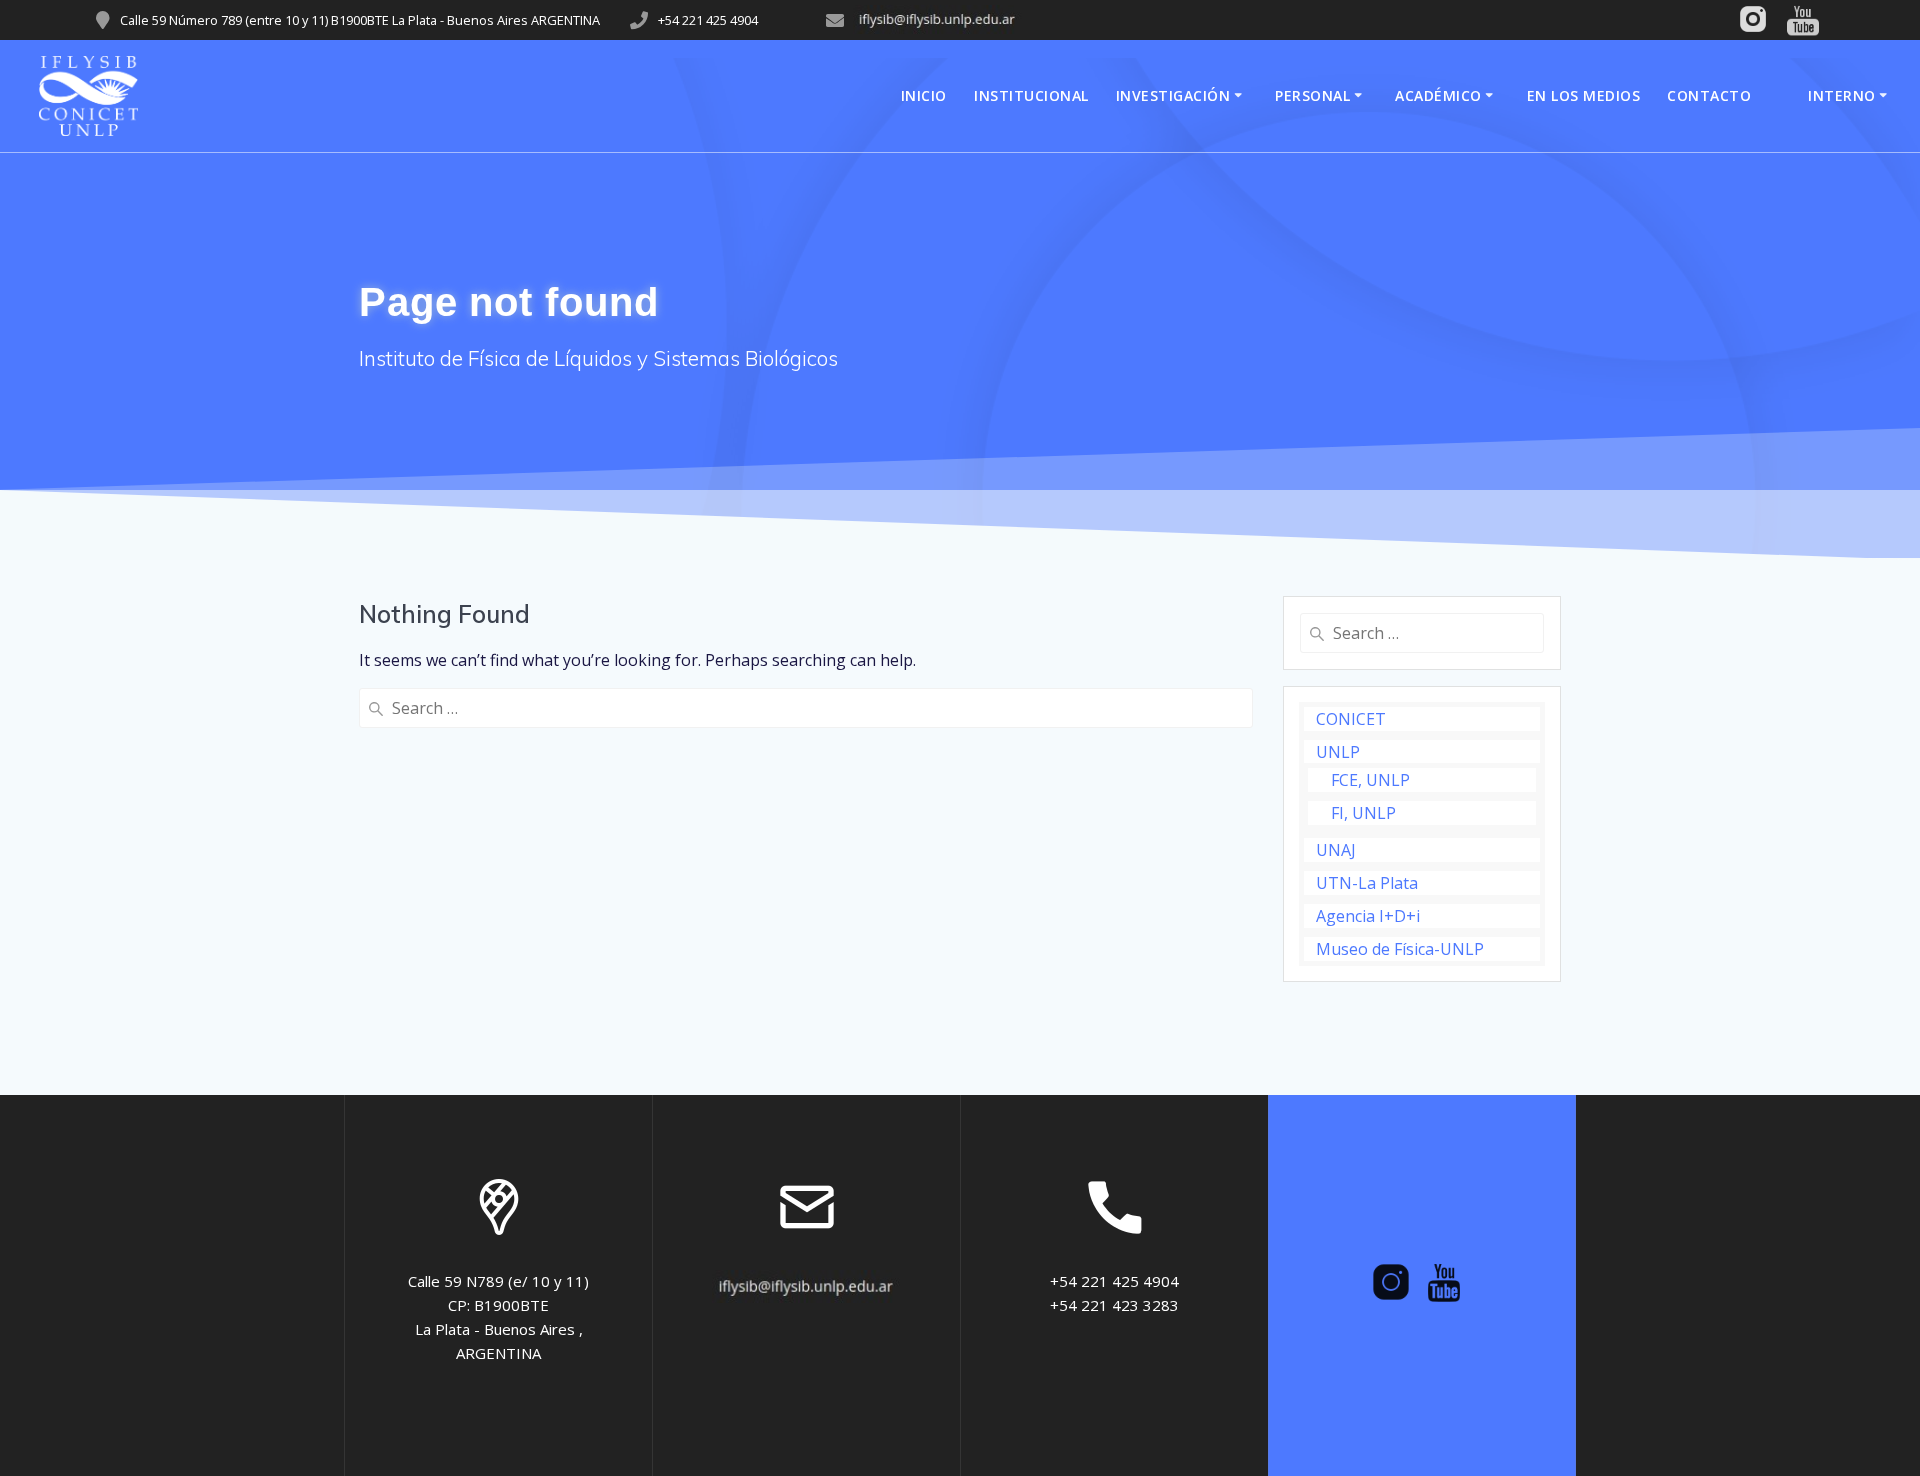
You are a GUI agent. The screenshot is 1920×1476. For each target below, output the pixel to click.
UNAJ (1336, 850)
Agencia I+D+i (1368, 916)
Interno (1842, 95)
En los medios (1584, 95)
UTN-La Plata (1367, 883)
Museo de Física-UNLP (1400, 949)
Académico (1438, 95)
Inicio (924, 95)
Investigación (1173, 95)
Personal (1312, 95)
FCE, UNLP (1370, 780)
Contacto (1709, 95)
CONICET (1351, 719)
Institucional (1031, 95)
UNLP (1338, 752)
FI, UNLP (1363, 813)
